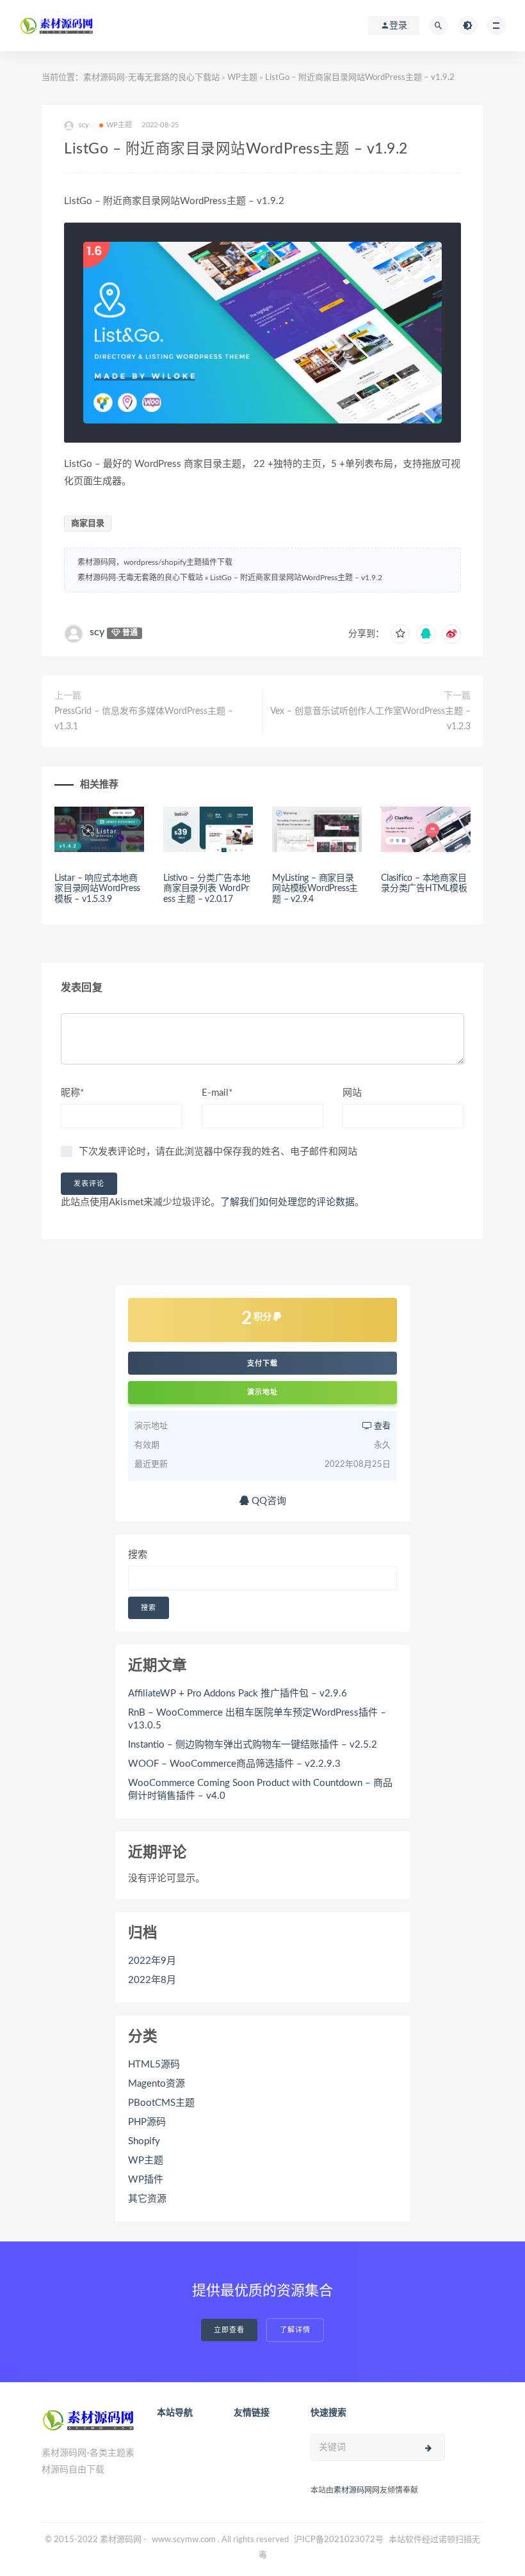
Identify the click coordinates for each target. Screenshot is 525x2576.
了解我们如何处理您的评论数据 (287, 1202)
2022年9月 (152, 1961)
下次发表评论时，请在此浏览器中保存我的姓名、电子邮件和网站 (218, 1152)
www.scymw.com (184, 2540)
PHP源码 (147, 2122)
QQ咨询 (268, 1501)
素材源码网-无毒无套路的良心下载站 (151, 78)
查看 (381, 1426)
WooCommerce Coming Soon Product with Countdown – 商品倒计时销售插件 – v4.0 (260, 1790)
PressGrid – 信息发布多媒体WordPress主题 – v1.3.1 (144, 719)
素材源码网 (353, 2490)
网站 (352, 1093)
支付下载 (262, 1363)
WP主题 (242, 78)
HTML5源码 (154, 2065)
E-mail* (217, 1093)
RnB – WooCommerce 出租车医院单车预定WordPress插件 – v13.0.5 (257, 1719)
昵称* (72, 1093)
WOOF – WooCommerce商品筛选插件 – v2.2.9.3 (234, 1764)
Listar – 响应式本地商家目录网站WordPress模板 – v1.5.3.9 (97, 889)
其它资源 (147, 2199)
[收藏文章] (400, 634)
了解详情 (295, 2330)
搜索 (138, 1555)
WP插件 (146, 2180)
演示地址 (262, 1392)
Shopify (144, 2141)
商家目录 (88, 524)
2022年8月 (152, 1980)
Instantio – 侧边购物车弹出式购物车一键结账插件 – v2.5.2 (253, 1745)
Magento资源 (157, 2084)
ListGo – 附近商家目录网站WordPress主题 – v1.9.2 (296, 578)
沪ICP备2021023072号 (339, 2540)
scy (97, 632)
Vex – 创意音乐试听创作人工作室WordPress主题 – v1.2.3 (370, 719)
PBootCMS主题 (161, 2103)
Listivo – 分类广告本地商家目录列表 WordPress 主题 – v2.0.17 (207, 889)
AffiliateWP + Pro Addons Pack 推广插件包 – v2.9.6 (238, 1694)
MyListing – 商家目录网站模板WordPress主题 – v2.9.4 (315, 889)
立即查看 (229, 2330)
